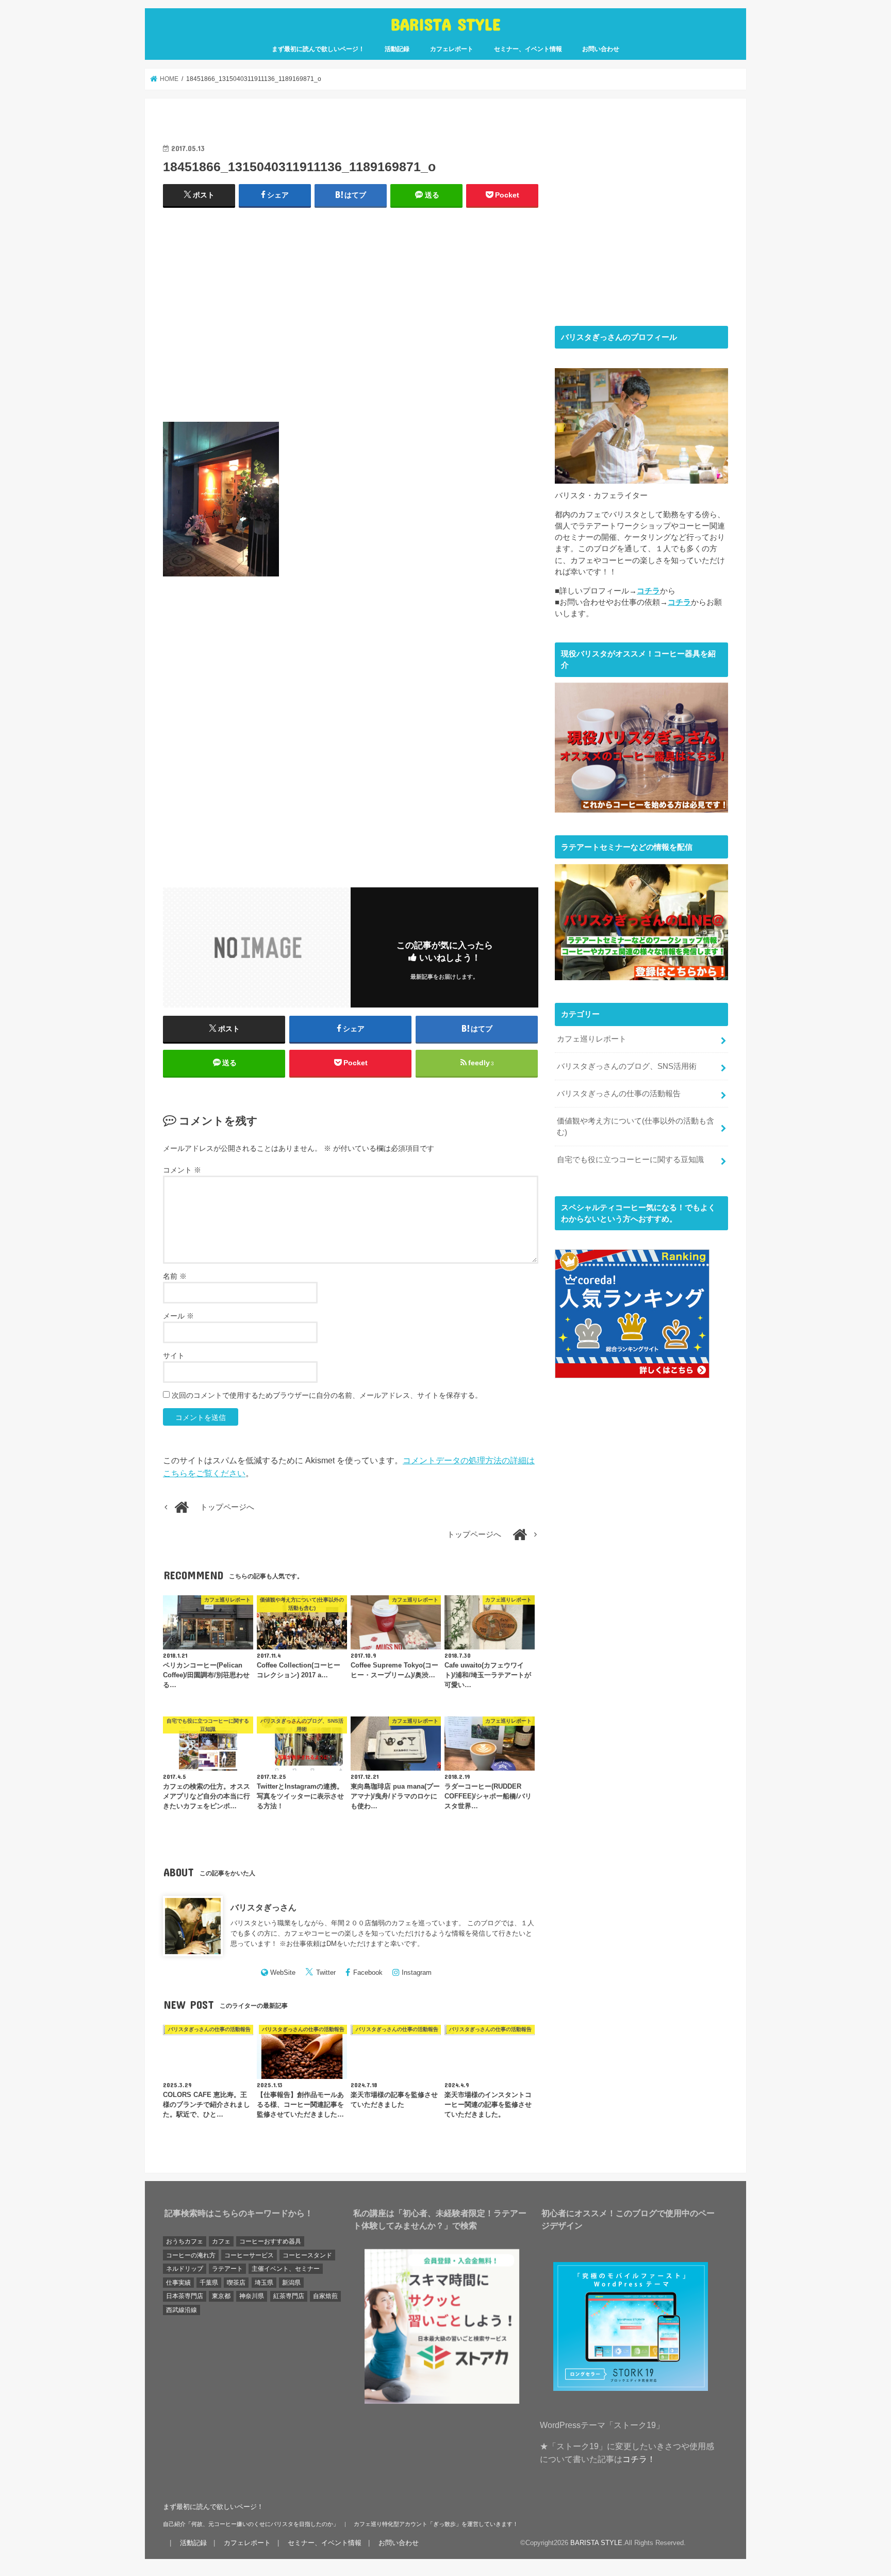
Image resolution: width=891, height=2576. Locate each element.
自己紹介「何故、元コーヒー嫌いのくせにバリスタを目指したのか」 (251, 2524)
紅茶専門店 (289, 2296)
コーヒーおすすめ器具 (270, 2241)
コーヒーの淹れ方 (191, 2255)
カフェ (221, 2241)
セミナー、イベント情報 (528, 49)
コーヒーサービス (249, 2255)
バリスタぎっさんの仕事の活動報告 (619, 1094)
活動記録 (397, 49)
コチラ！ (639, 2459)
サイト (174, 1356)
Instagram (417, 1972)
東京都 (221, 2296)
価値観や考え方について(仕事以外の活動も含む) (636, 1127)
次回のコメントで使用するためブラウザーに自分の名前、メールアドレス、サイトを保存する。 (327, 1395)
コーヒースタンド (307, 2255)
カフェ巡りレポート (592, 1039)
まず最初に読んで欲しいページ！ (318, 49)
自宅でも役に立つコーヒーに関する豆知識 (630, 1160)
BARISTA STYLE (446, 24)
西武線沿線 (181, 2310)
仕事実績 (178, 2283)
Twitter (326, 1972)
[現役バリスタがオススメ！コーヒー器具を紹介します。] (641, 807)
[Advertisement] (351, 319)
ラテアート (227, 2269)
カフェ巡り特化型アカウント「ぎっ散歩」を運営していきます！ (436, 2524)
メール (178, 1316)
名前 (175, 1276)
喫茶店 (236, 2283)
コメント (182, 1170)
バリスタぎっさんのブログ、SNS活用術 (627, 1066)
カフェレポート (452, 49)
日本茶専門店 (185, 2296)
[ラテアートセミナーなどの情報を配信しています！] (641, 974)
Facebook (368, 1972)
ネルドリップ (185, 2269)
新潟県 (291, 2283)
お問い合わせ (601, 49)
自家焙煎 (325, 2296)
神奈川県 (252, 2296)
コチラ (648, 591)
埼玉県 (264, 2283)
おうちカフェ (185, 2241)
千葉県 (209, 2283)
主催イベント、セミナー (286, 2269)
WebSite (283, 1972)
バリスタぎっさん (263, 1907)
